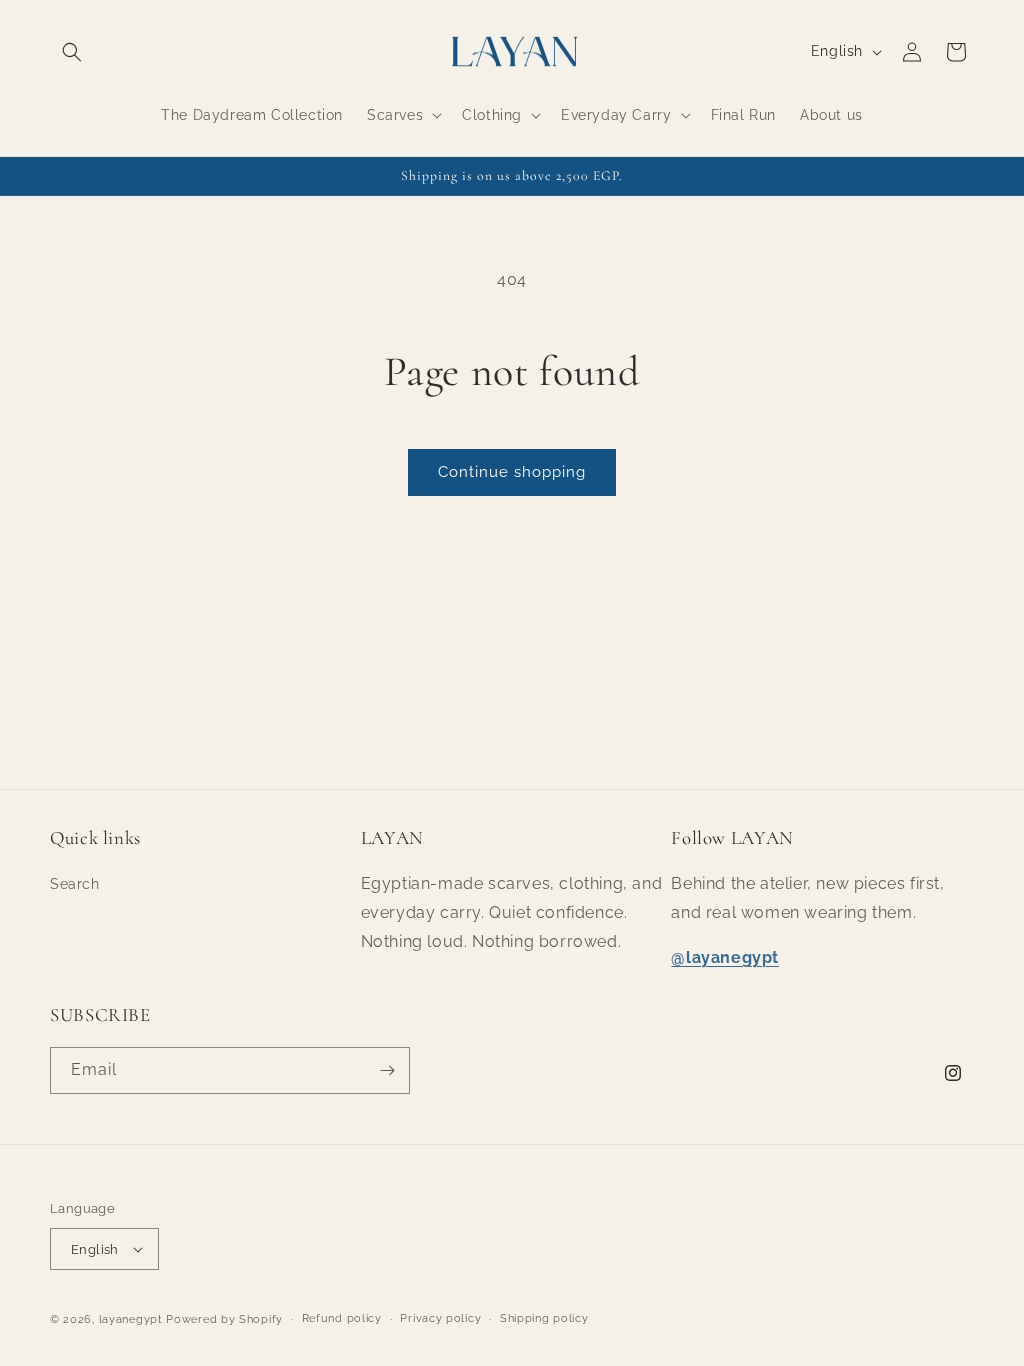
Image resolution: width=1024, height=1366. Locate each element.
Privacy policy (440, 1318)
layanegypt (131, 1319)
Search (75, 884)
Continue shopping (512, 472)
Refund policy (342, 1318)
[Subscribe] (387, 1070)
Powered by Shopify (224, 1319)
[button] (72, 52)
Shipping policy (544, 1318)
